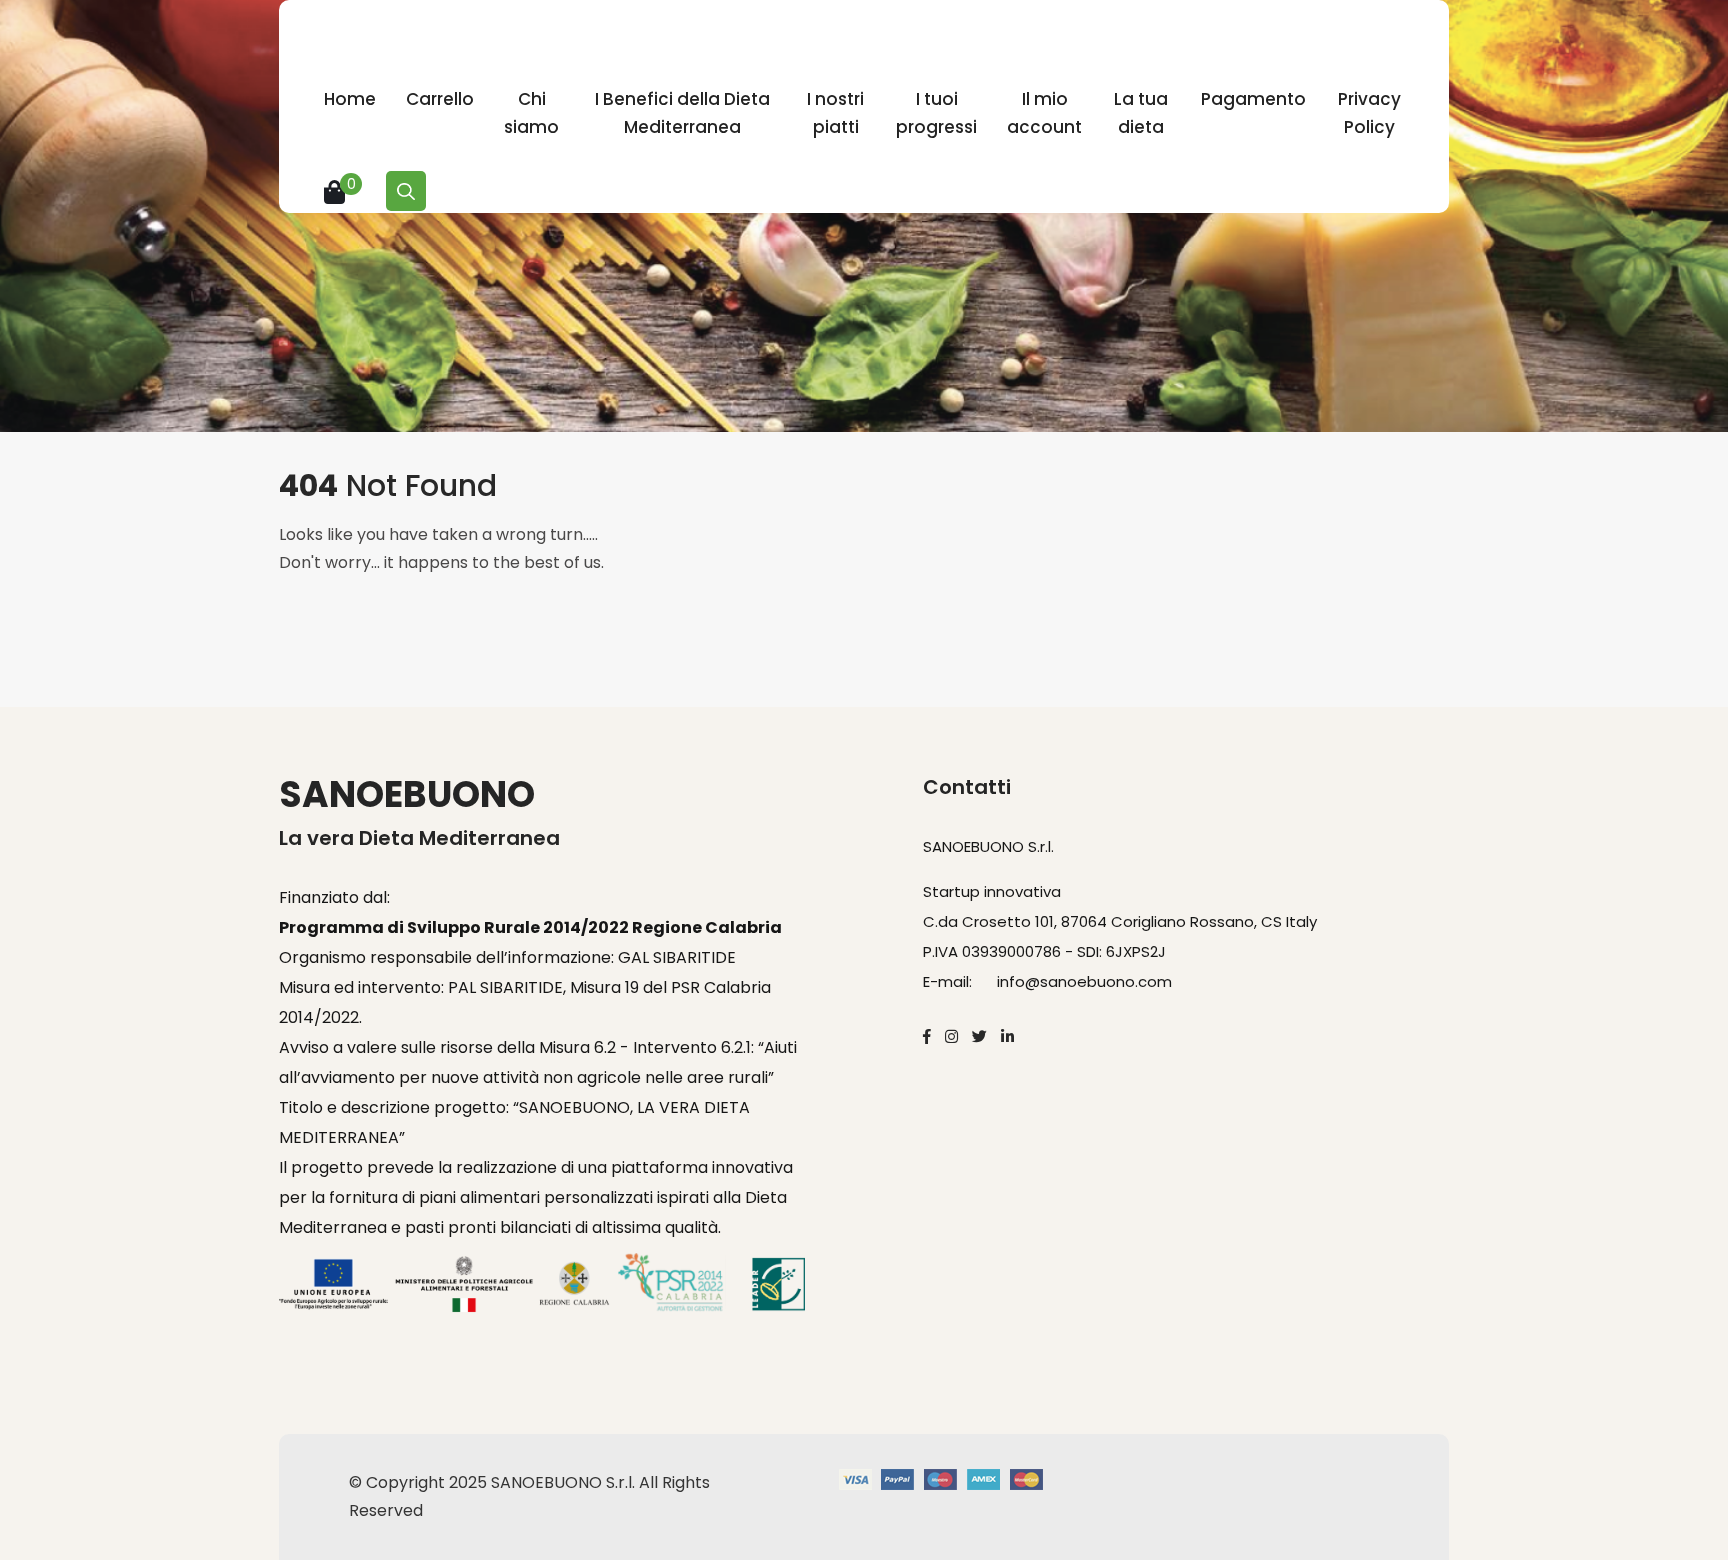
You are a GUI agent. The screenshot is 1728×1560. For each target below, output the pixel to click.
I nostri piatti (835, 113)
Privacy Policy (1369, 113)
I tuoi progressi (936, 113)
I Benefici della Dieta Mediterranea (682, 113)
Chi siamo (531, 113)
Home (350, 99)
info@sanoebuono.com (1084, 981)
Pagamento (1253, 99)
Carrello (440, 99)
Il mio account (1044, 113)
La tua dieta (1141, 113)
